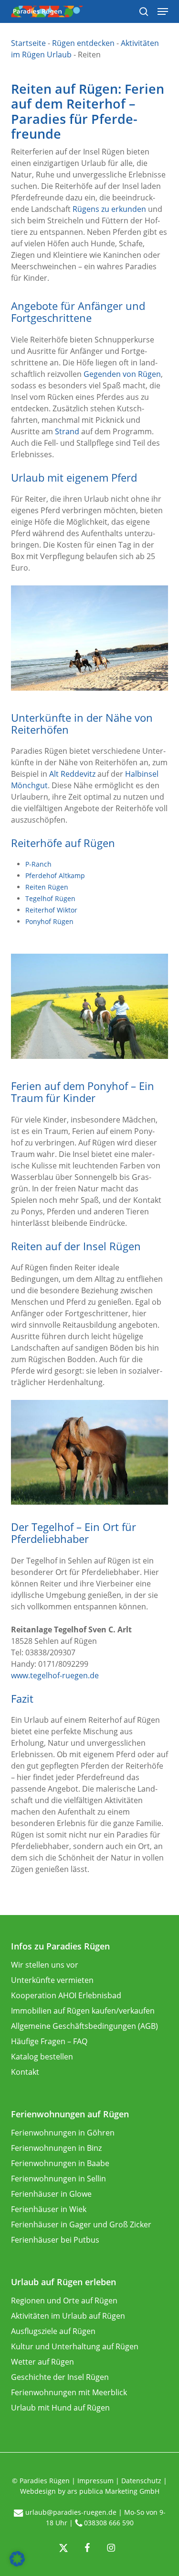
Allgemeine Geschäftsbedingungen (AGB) (84, 2026)
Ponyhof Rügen (49, 921)
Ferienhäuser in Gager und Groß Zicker (81, 2224)
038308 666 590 (109, 2523)
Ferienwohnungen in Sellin (58, 2179)
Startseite (28, 43)
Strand (67, 431)
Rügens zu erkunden (109, 209)
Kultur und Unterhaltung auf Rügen (75, 2346)
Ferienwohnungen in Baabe (60, 2163)
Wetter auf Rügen (42, 2362)
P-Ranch (38, 864)
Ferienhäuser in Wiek (49, 2209)
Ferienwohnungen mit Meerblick (69, 2392)
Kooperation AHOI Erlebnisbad (66, 1995)
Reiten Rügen (47, 887)
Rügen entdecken (83, 43)
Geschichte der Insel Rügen (60, 2377)
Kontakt (25, 2072)
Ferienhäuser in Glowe (51, 2194)
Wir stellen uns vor (45, 1965)
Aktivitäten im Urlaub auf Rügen (68, 2316)
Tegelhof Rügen (50, 898)
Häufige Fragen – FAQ (49, 2041)
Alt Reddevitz (72, 774)
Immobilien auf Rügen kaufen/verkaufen (83, 2011)
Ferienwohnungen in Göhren (63, 2133)
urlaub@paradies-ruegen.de (71, 2512)
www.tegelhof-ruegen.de (55, 1675)
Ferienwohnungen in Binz (56, 2148)
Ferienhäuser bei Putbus (55, 2240)
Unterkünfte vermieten (52, 1980)
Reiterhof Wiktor (51, 910)
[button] (17, 2559)
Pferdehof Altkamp (55, 875)
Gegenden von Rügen (122, 374)
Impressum (95, 2481)
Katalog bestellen (42, 2057)
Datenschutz (141, 2481)
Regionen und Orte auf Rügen (64, 2301)
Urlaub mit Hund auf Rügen (60, 2408)
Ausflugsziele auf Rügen (53, 2331)
